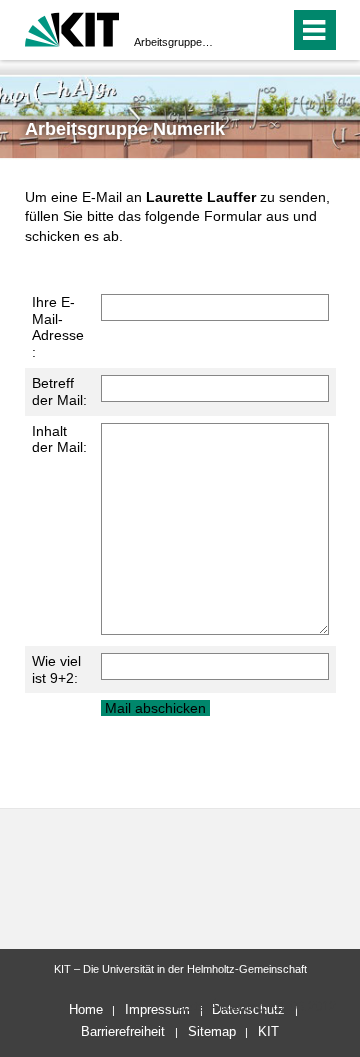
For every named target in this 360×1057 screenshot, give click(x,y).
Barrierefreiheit (123, 1031)
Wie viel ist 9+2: (56, 669)
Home (86, 1009)
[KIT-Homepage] (72, 27)
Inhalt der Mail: (59, 439)
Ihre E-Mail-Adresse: (58, 327)
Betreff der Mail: (59, 391)
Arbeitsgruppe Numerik (174, 42)
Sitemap (212, 1031)
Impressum (157, 1009)
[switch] (238, 30)
